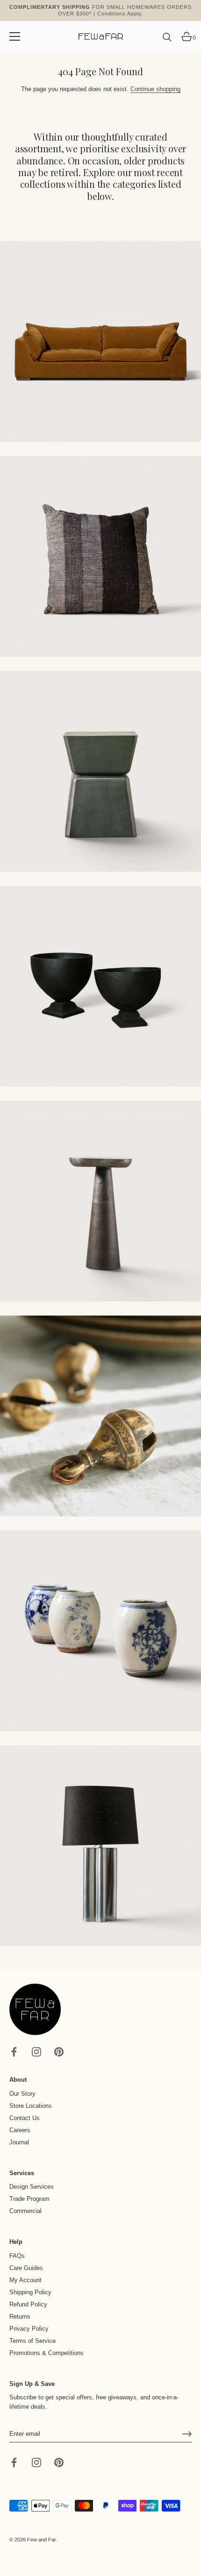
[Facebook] (14, 2052)
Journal (19, 2142)
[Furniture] (100, 771)
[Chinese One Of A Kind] (100, 1631)
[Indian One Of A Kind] (100, 1416)
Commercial (25, 2211)
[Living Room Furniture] (100, 1201)
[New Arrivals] (100, 556)
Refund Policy (28, 2304)
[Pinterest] (59, 2052)
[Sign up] (187, 2434)
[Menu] (15, 36)
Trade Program (29, 2199)
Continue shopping (155, 89)
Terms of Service (32, 2341)
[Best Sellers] (100, 342)
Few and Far (41, 2540)
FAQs (17, 2256)
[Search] (167, 41)
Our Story (22, 2094)
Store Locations (31, 2106)
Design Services (32, 2187)
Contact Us (25, 2118)
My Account (25, 2280)
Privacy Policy (29, 2329)
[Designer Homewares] (100, 986)
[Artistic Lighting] (100, 1846)
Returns (20, 2316)
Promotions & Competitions (47, 2353)
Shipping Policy (30, 2292)
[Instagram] (36, 2052)
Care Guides (26, 2268)
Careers (20, 2130)
